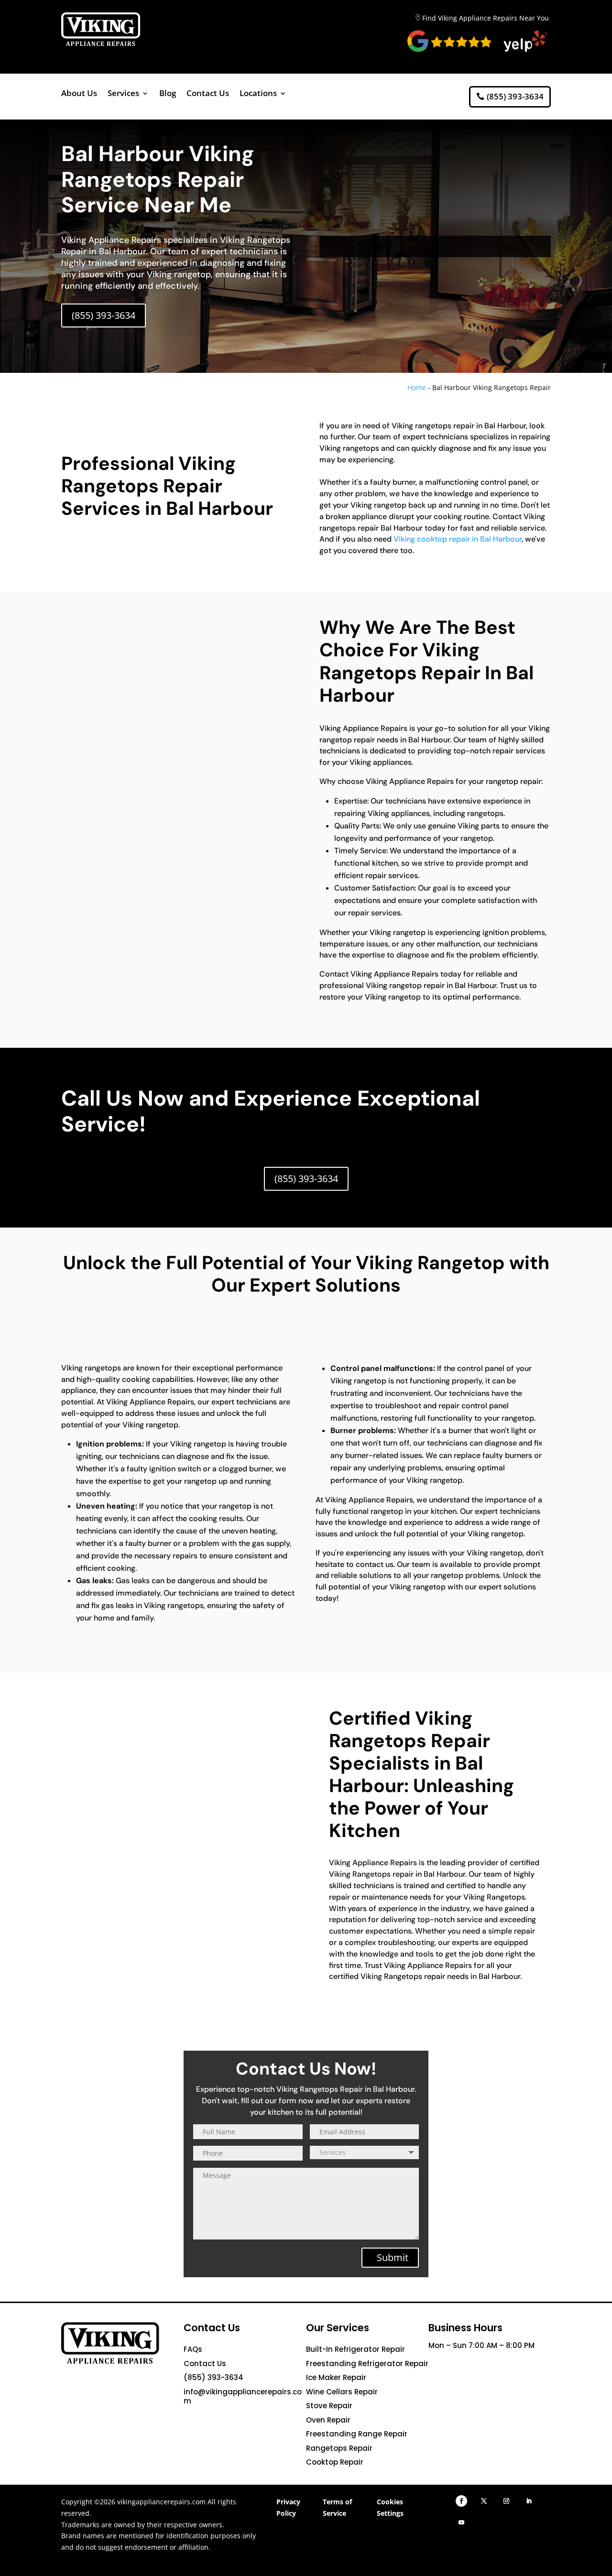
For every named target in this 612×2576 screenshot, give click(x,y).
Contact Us (208, 94)
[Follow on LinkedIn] (529, 2501)
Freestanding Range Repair (357, 2434)
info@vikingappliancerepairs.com (243, 2397)
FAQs (193, 2349)
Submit (393, 2257)
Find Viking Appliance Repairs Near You (486, 18)
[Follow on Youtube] (461, 2522)
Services (123, 94)
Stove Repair (329, 2406)
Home (417, 387)
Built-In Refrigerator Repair (355, 2349)
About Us (79, 94)
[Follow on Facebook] (461, 2501)
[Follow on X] (484, 2501)
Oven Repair (328, 2420)
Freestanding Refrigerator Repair (367, 2364)
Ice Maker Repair (336, 2377)
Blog (168, 94)
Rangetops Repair (339, 2448)
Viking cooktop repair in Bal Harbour (458, 539)
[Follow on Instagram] (506, 2501)
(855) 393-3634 (515, 96)
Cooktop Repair (335, 2462)
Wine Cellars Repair (342, 2392)
